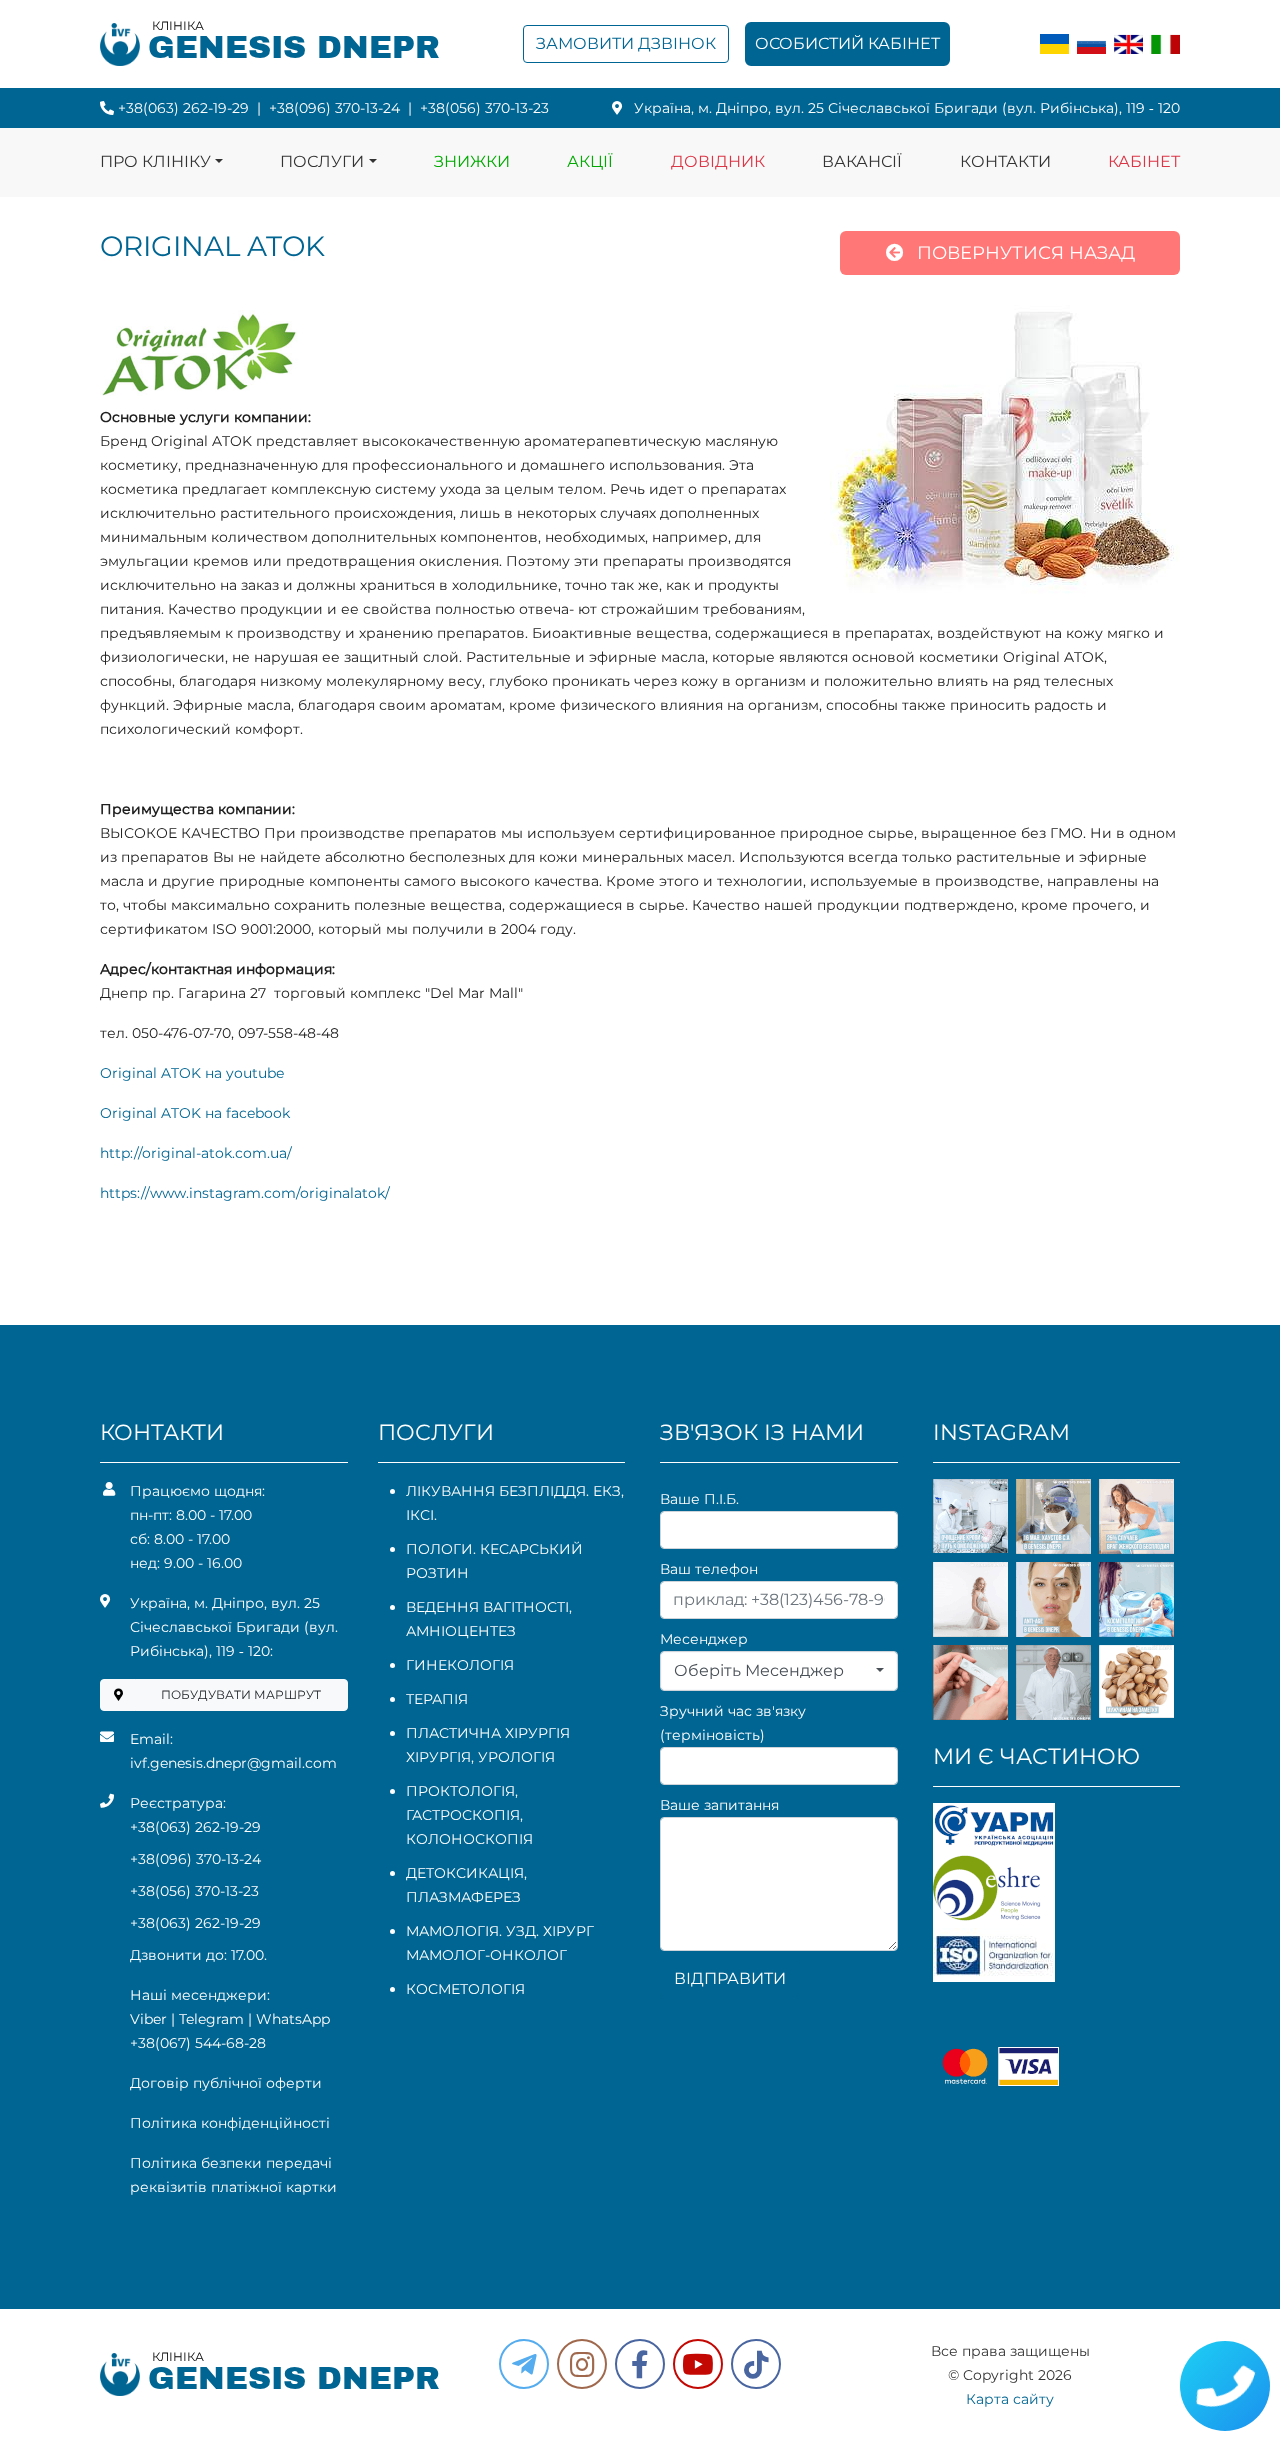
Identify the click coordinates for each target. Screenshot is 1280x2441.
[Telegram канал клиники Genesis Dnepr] (524, 2364)
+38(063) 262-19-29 (183, 108)
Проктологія (460, 1791)
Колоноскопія (469, 1839)
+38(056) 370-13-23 (484, 108)
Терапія (437, 1699)
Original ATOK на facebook (195, 1113)
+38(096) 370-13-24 (334, 108)
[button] (640, 2364)
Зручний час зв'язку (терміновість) (733, 1723)
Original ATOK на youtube (192, 1073)
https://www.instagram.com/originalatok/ (245, 1193)
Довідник (718, 161)
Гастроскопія (463, 1815)
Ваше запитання (719, 1805)
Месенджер (704, 1639)
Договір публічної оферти (226, 2083)
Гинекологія (460, 1665)
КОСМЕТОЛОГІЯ (465, 1989)
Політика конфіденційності (230, 2123)
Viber (148, 2019)
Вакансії (862, 161)
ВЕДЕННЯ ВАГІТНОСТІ (487, 1607)
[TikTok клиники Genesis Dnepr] (756, 2364)
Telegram (211, 2019)
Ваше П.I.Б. (699, 1499)
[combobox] (779, 1671)
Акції (590, 161)
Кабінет (1144, 161)
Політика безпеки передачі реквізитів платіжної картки (233, 2175)
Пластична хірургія (488, 1733)
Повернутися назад (1023, 253)
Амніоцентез (461, 1631)
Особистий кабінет (847, 43)
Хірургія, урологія (480, 1757)
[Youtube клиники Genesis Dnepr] (698, 2364)
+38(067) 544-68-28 (198, 2043)
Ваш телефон (709, 1569)
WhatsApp (293, 2019)
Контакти (1005, 161)
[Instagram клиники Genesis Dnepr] (582, 2364)
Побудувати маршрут (241, 1694)
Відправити (730, 1978)
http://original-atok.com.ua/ (196, 1153)
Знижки (472, 161)
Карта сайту (1010, 2399)
